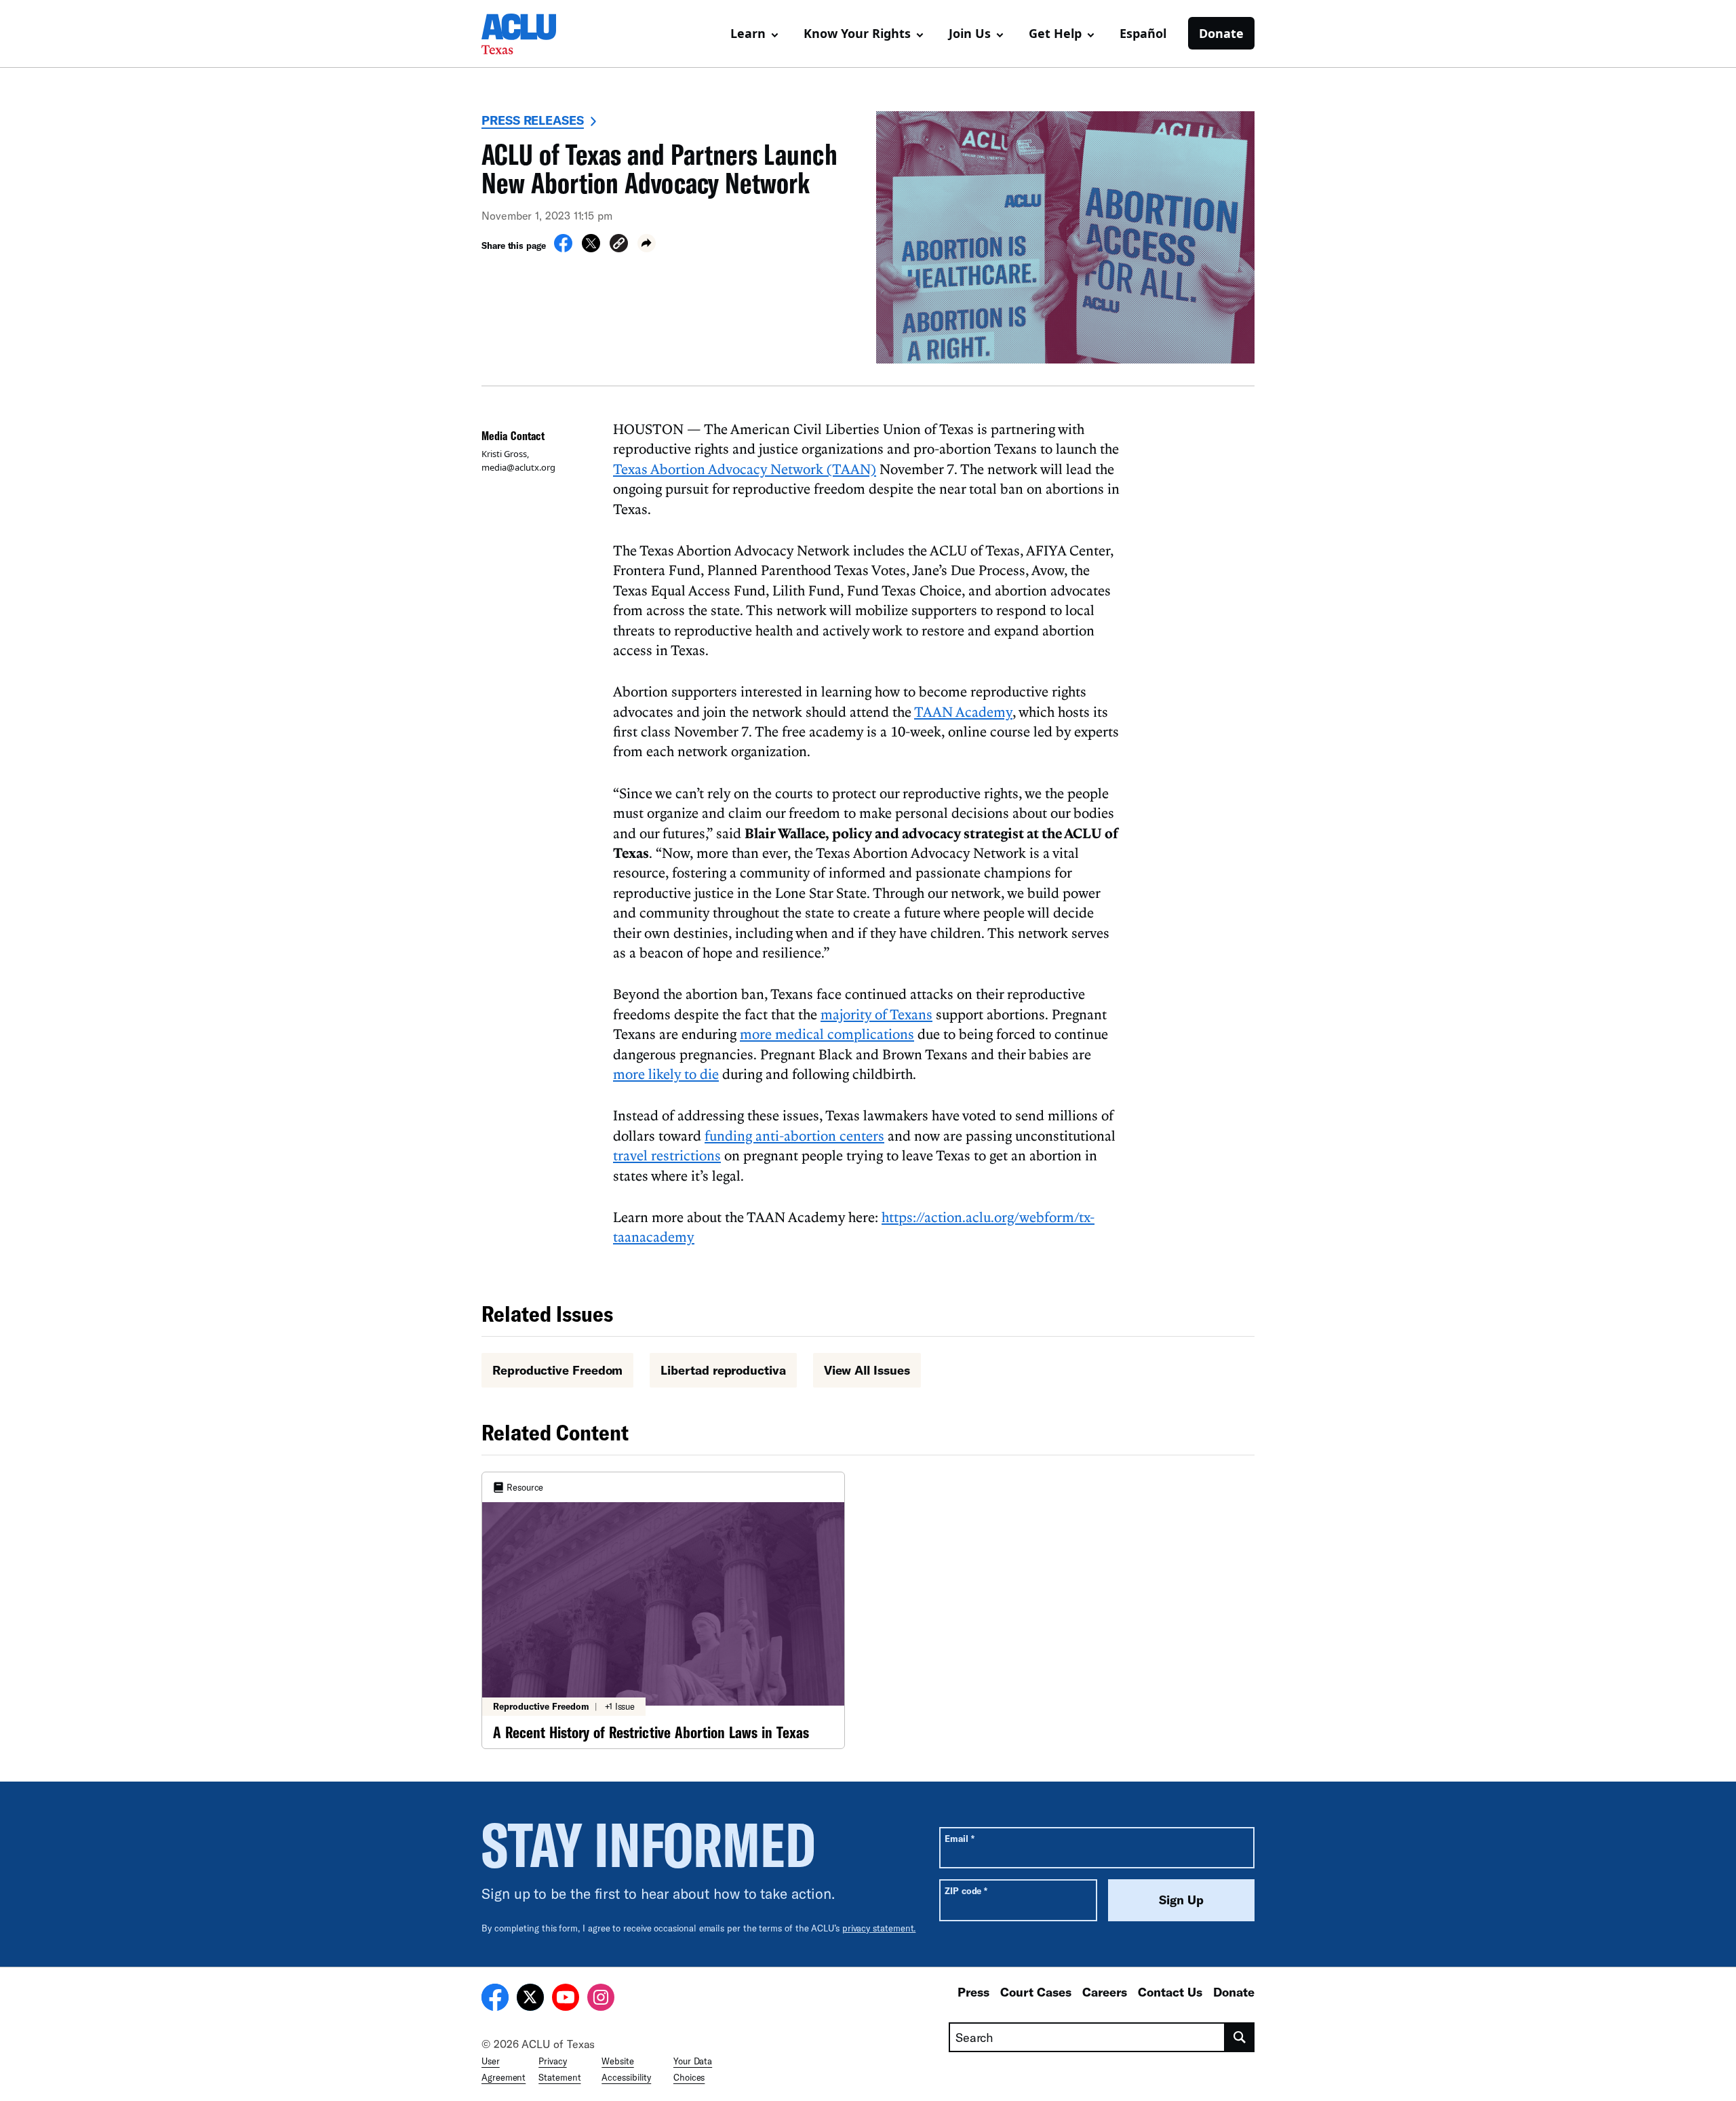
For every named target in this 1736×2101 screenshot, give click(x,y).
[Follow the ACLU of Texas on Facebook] (495, 1999)
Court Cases (1036, 1992)
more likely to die (666, 1074)
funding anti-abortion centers (794, 1135)
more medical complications (827, 1034)
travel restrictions (667, 1155)
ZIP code (966, 1890)
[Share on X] (591, 248)
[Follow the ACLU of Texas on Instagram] (601, 1999)
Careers (1105, 1992)
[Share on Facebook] (563, 248)
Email (959, 1838)
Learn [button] (748, 33)
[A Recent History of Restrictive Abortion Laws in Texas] (663, 1610)
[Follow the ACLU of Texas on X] (530, 1999)
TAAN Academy (963, 711)
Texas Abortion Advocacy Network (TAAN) (745, 469)
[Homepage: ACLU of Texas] (529, 34)
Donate (1221, 33)
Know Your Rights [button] (857, 33)
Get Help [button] (1055, 33)
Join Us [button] (970, 33)
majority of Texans (876, 1014)
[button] (619, 245)
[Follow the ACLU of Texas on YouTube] (566, 1999)
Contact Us (1170, 1992)
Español (1143, 33)
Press (973, 1992)
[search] (1240, 2037)
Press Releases (533, 120)
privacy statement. (879, 1928)
